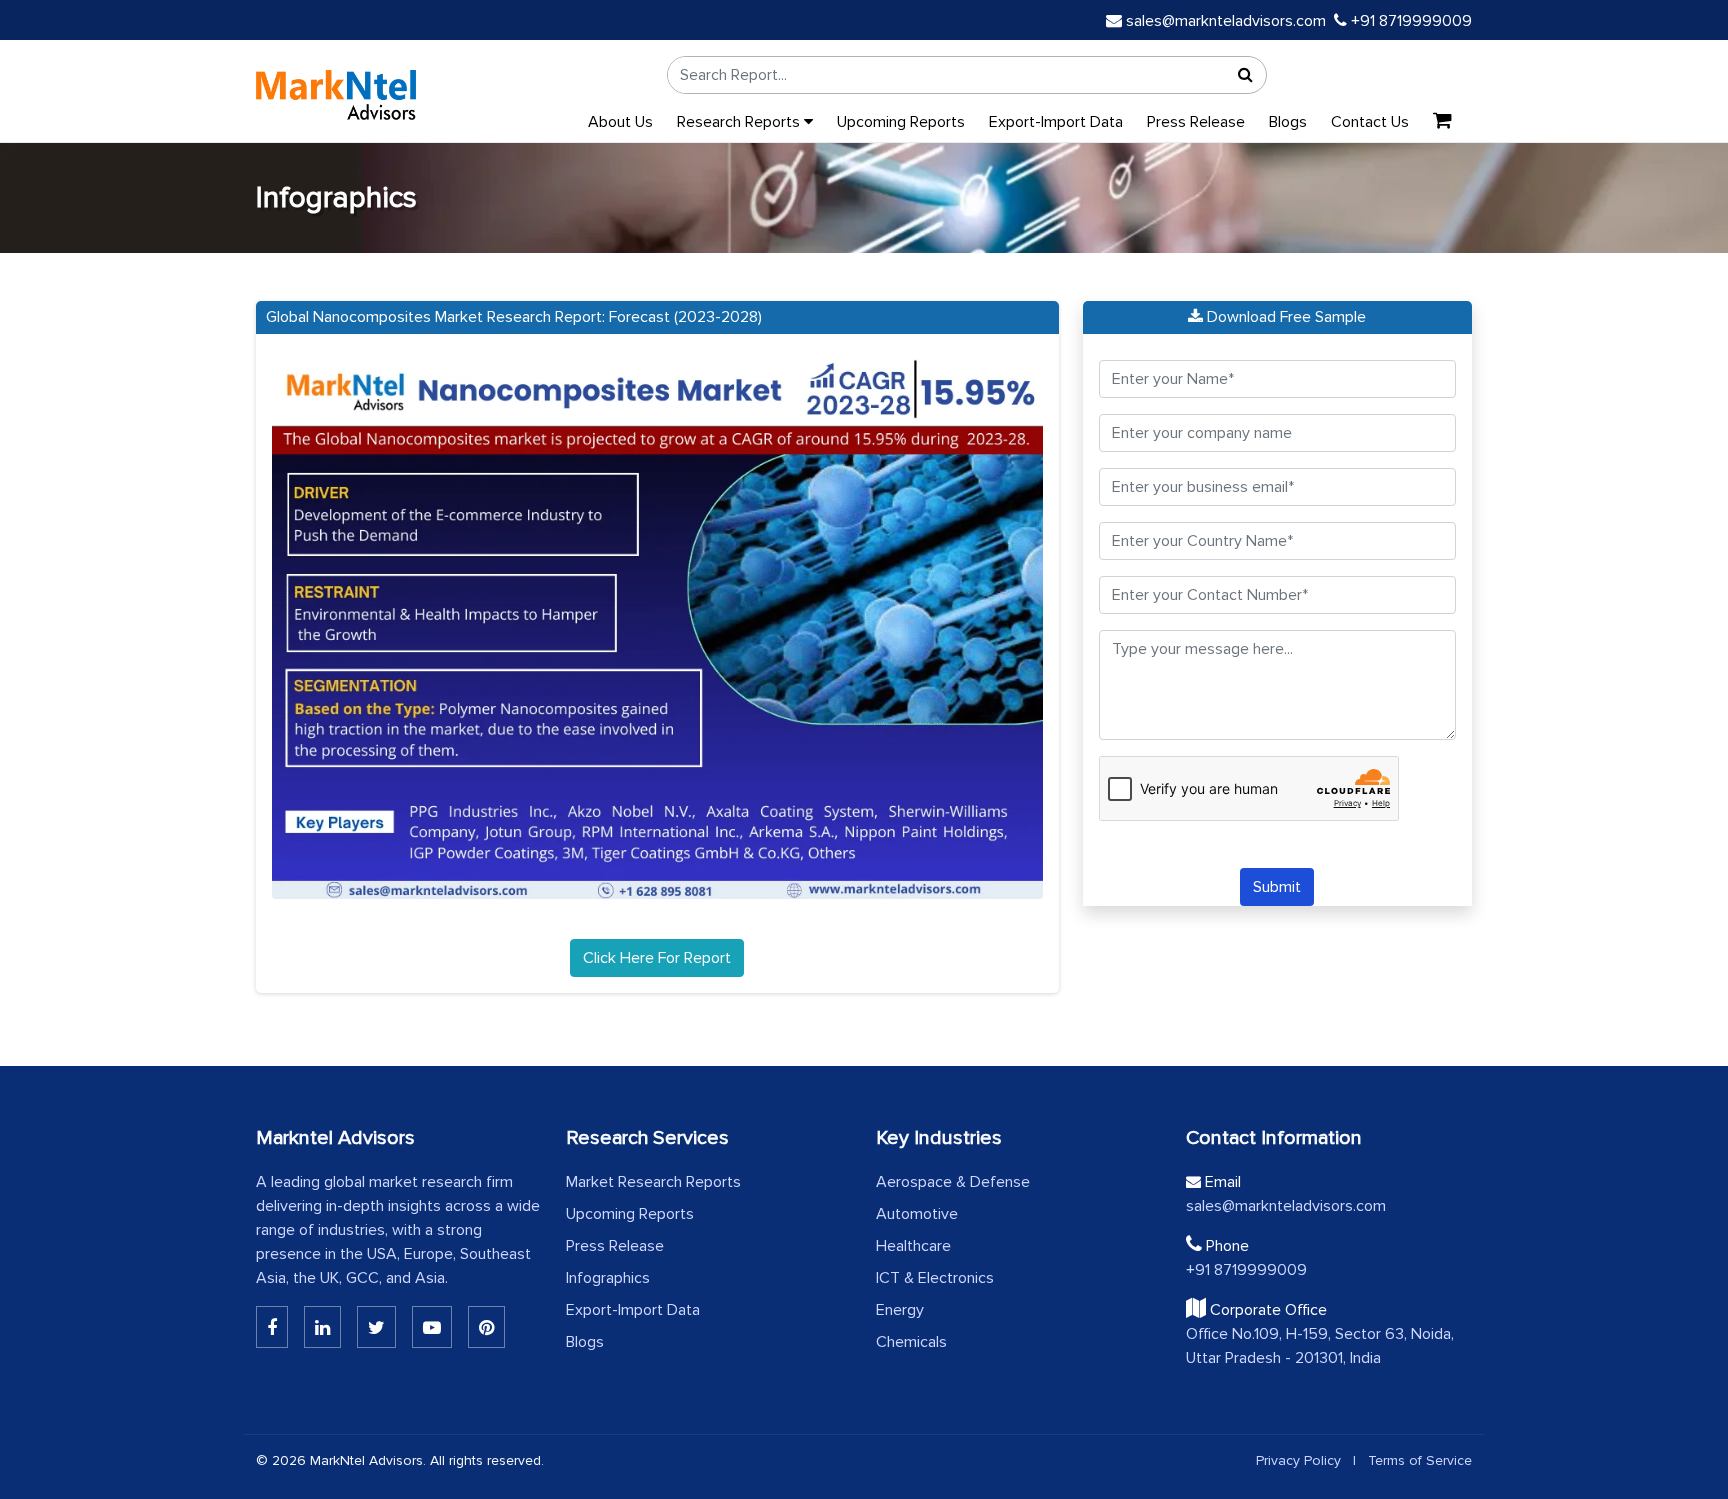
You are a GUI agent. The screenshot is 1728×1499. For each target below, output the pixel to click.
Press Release (1196, 122)
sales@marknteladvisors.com (1226, 21)
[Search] (1246, 75)
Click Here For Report (657, 958)
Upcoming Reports (901, 122)
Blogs (1288, 122)
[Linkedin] (272, 1327)
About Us (620, 122)
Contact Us (1370, 122)
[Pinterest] (486, 1327)
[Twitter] (376, 1327)
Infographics (608, 1278)
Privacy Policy (1298, 1460)
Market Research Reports (653, 1182)
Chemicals (911, 1342)
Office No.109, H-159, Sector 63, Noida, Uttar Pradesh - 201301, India (1320, 1346)
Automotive (917, 1214)
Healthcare (913, 1246)
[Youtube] (432, 1327)
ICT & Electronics (935, 1278)
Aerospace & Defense (953, 1182)
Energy (900, 1310)
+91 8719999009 (1409, 21)
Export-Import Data (1056, 122)
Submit (1277, 887)
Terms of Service (1420, 1460)
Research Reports (740, 122)
